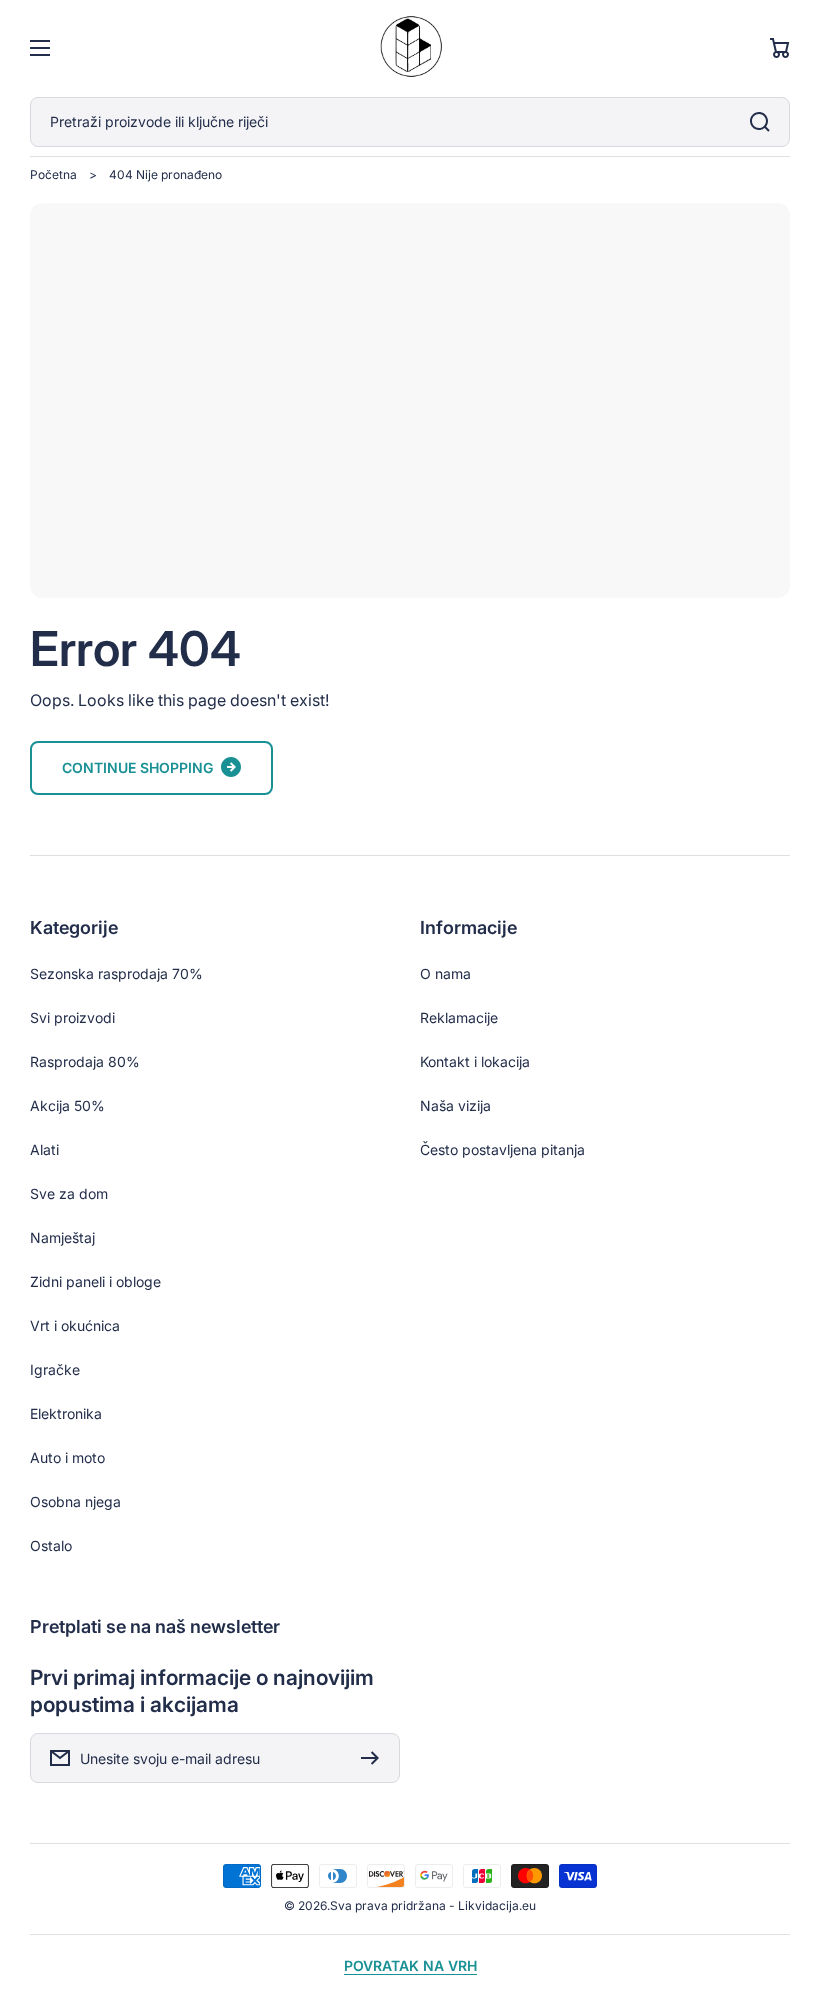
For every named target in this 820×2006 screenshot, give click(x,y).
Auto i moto (67, 1457)
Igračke (55, 1369)
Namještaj (62, 1237)
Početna (53, 174)
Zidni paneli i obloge (95, 1281)
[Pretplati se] (375, 1758)
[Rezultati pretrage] (765, 122)
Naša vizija (455, 1105)
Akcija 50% (67, 1105)
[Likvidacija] (410, 48)
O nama (445, 973)
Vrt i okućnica (75, 1325)
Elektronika (66, 1413)
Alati (44, 1149)
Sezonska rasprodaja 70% (116, 973)
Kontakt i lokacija (475, 1061)
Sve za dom (69, 1193)
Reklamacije (459, 1017)
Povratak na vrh (410, 1965)
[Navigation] (40, 48)
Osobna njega (75, 1501)
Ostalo (51, 1545)
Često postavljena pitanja (502, 1149)
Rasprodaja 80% (85, 1061)
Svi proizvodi (72, 1017)
